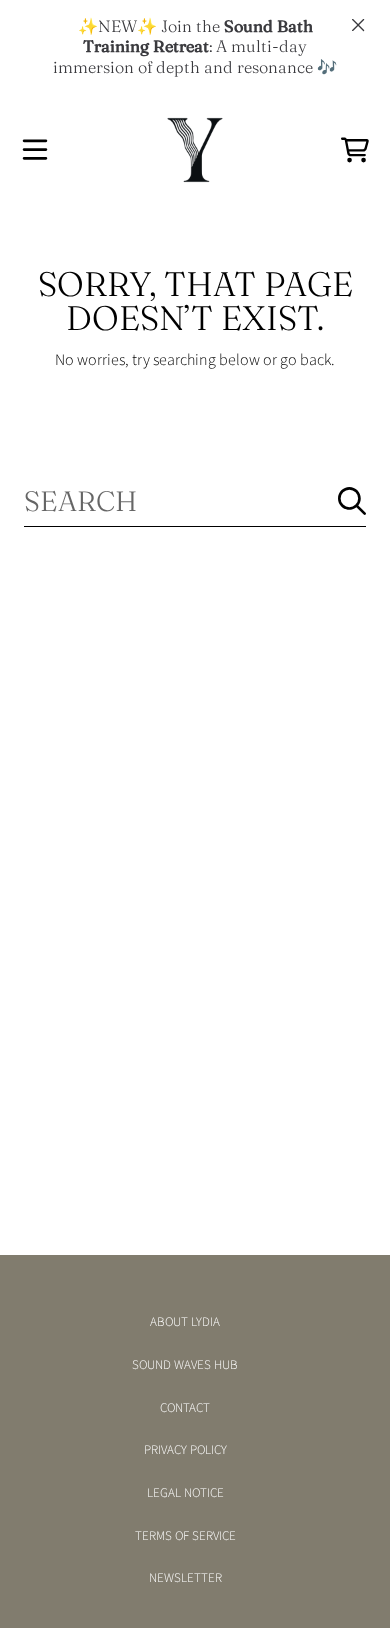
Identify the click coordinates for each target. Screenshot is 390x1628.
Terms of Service (185, 1536)
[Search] (352, 501)
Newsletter (185, 1578)
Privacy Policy (185, 1450)
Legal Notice (185, 1493)
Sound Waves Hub (185, 1365)
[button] (35, 150)
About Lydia (185, 1322)
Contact (185, 1408)
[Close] (358, 25)
